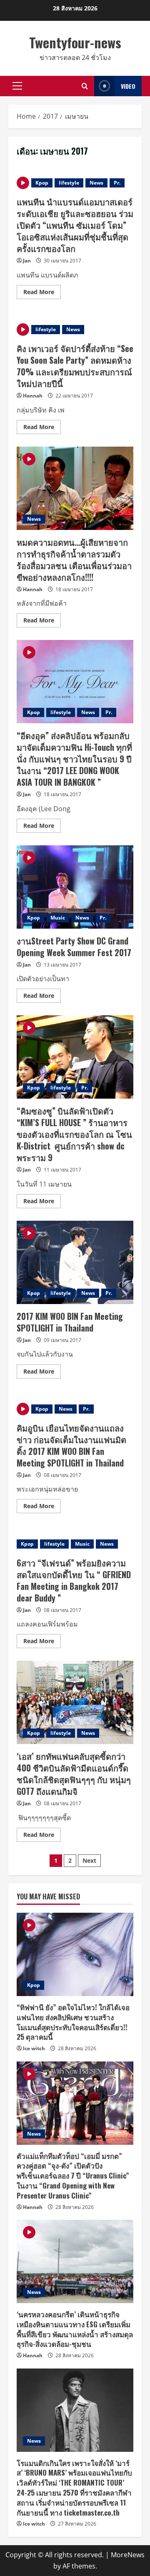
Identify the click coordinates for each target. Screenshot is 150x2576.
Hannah (33, 396)
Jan (27, 261)
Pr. (117, 183)
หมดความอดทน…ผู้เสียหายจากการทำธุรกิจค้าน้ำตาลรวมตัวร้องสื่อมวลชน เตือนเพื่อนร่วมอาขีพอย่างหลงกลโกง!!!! (75, 488)
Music (58, 918)
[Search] (85, 86)
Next (89, 1860)
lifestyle (69, 183)
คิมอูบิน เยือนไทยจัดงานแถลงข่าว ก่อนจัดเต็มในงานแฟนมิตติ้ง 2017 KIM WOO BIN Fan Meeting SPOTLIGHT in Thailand (71, 1445)
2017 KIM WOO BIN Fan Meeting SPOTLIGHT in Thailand (75, 1262)
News (96, 183)
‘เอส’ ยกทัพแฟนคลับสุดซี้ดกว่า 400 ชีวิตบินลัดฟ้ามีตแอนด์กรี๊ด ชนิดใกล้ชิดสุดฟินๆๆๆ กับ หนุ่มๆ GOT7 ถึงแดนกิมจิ (75, 1702)
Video (128, 86)
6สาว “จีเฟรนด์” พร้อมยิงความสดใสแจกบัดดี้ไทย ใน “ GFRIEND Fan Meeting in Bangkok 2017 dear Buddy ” (74, 1580)
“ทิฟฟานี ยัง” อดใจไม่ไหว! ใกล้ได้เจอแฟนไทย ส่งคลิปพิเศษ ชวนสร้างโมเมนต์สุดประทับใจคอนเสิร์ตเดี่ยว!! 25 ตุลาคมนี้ (73, 2022)
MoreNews (128, 2555)
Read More (42, 293)
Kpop (42, 183)
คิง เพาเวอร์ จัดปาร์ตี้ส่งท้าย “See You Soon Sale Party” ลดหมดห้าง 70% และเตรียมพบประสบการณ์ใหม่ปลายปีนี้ (75, 366)
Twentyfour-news (75, 42)
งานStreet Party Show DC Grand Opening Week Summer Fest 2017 (75, 887)
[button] (17, 86)
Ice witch (34, 2048)
